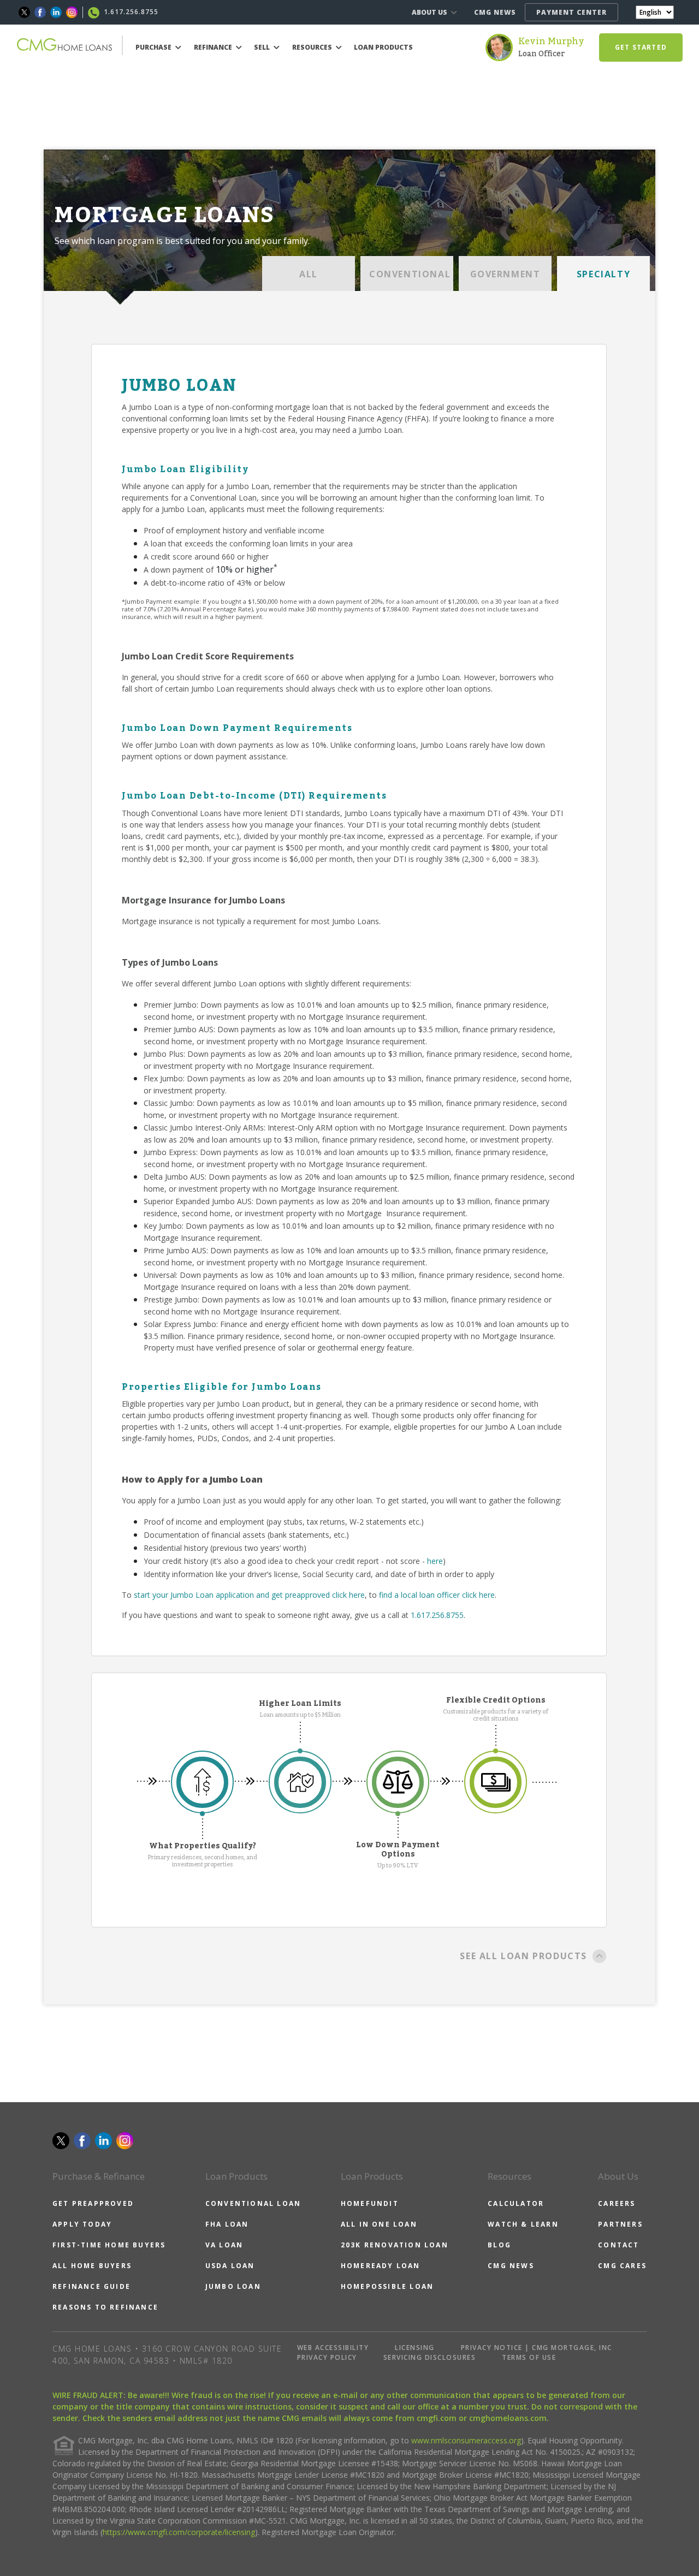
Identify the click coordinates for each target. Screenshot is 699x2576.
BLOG (499, 2245)
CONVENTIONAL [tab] (410, 274)
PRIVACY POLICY (327, 2357)
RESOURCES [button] (313, 47)
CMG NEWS (495, 12)
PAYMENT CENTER (571, 12)
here (435, 1561)
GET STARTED (641, 47)
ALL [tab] (309, 274)
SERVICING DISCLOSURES (430, 2357)
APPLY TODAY (82, 2224)
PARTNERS (620, 2224)
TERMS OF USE (529, 2357)
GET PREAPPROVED (93, 2203)
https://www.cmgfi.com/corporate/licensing (179, 2532)
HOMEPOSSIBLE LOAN (387, 2286)
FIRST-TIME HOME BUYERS (109, 2245)
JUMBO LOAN (233, 2286)
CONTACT (618, 2245)
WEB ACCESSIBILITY (333, 2348)
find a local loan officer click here (437, 1595)
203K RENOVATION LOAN (395, 2245)
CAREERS (617, 2203)
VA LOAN (224, 2245)
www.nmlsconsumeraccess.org (466, 2440)
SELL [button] (263, 47)
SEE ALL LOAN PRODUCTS (523, 1956)
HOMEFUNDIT (370, 2203)
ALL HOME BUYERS (92, 2266)
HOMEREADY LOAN (381, 2266)
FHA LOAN (227, 2224)
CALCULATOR (516, 2203)
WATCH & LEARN (523, 2224)
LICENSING (415, 2348)
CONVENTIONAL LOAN (253, 2203)
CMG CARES (622, 2266)
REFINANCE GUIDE (91, 2286)
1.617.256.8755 (437, 1615)
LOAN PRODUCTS (383, 47)
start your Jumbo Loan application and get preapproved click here (249, 1595)
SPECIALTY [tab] (603, 274)
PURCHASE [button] (154, 47)
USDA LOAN (230, 2266)
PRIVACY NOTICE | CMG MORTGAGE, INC (537, 2348)
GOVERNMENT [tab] (505, 274)
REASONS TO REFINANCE (105, 2307)
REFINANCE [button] (214, 47)
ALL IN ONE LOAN (379, 2224)
